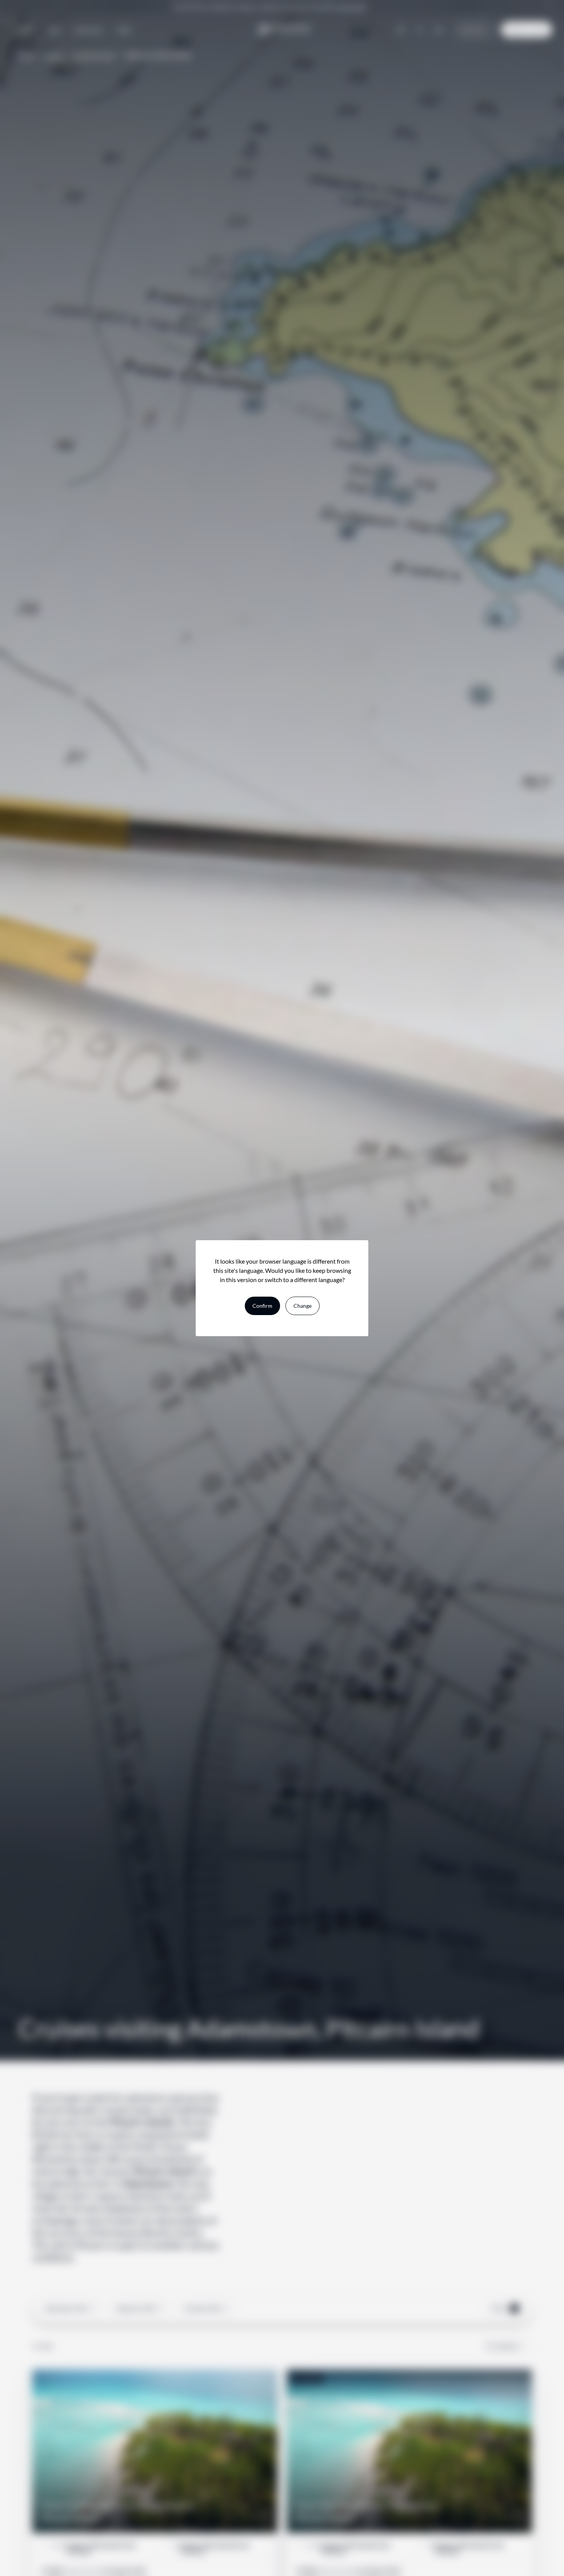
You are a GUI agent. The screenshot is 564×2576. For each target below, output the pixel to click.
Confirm (262, 1306)
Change (303, 1306)
